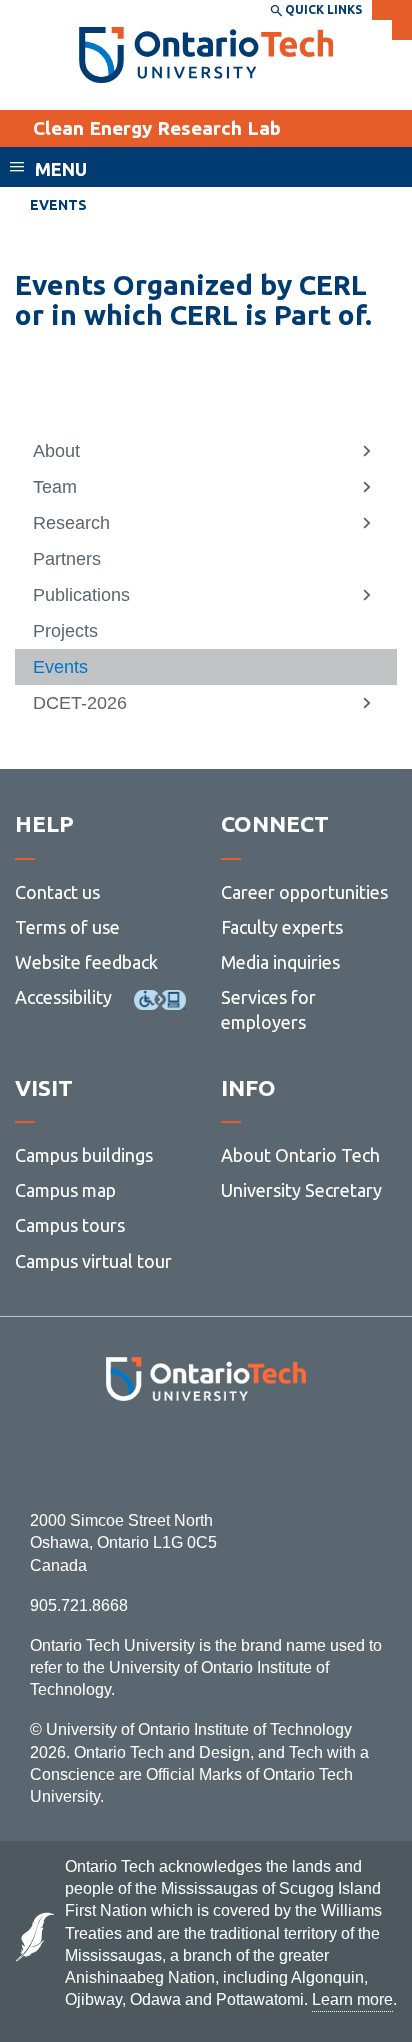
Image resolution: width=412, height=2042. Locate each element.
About (56, 451)
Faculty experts (282, 927)
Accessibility (63, 997)
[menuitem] (206, 451)
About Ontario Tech (300, 1155)
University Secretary (301, 1190)
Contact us (57, 892)
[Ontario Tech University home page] (206, 55)
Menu (61, 169)
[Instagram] (206, 1455)
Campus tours (70, 1225)
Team (55, 487)
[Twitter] (161, 1455)
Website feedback (86, 962)
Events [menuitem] (58, 205)
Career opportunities (304, 892)
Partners (67, 559)
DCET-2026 (80, 703)
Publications (81, 595)
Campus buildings (84, 1155)
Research (71, 523)
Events (60, 667)
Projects (65, 631)
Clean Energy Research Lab (157, 128)
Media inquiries (280, 962)
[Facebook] (116, 1455)
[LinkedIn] (250, 1455)
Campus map (65, 1190)
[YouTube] (295, 1455)
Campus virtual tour (93, 1261)
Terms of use (67, 927)
